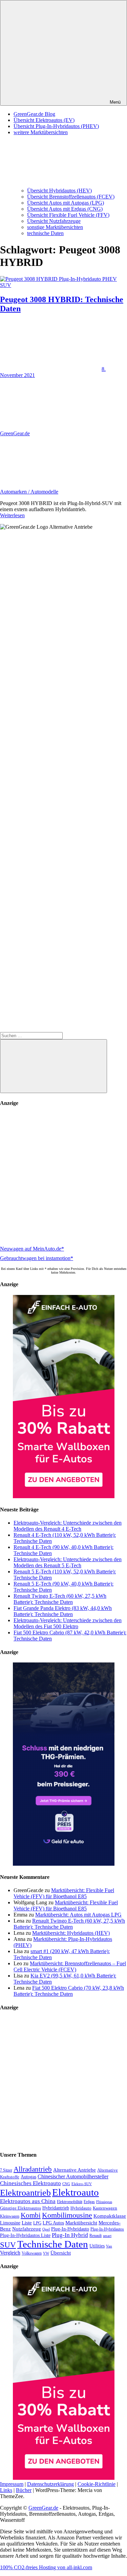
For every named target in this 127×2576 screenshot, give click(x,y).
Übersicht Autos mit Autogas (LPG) (66, 203)
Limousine (10, 2223)
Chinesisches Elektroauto (30, 2183)
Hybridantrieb (56, 2208)
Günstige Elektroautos (20, 2208)
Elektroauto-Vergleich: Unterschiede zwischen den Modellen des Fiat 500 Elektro (68, 1623)
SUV (8, 2245)
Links (6, 2490)
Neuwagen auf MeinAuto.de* (32, 1249)
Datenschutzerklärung (50, 2484)
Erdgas (89, 2202)
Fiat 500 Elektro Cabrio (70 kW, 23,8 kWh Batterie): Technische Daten (69, 1991)
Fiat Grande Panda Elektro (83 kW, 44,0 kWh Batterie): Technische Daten (63, 1611)
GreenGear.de (15, 433)
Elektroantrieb (25, 2193)
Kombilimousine (67, 2215)
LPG (37, 2223)
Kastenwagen (105, 2208)
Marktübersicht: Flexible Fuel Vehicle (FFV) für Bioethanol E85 (64, 1893)
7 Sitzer (6, 2170)
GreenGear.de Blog (34, 114)
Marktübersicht (81, 2223)
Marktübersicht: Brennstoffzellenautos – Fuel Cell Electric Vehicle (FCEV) (70, 1966)
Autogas (28, 2177)
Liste (27, 2223)
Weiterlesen (12, 515)
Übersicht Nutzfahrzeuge (54, 221)
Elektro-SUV (82, 2184)
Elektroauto (76, 2192)
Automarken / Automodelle (29, 492)
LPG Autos (53, 2223)
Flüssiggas (104, 2202)
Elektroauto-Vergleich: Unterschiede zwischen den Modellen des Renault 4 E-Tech (68, 1526)
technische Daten (45, 233)
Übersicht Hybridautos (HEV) (59, 191)
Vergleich (10, 2253)
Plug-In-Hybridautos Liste (25, 2235)
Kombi (31, 2215)
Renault (96, 2236)
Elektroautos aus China (28, 2201)
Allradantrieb (33, 2169)
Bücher (24, 2490)
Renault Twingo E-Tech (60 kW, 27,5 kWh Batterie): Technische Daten (60, 1599)
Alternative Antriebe (75, 2170)
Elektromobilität (70, 2202)
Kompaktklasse (110, 2216)
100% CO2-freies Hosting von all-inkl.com (46, 2567)
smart (107, 2236)
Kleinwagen (10, 2216)
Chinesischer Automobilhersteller (73, 2177)
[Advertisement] (63, 1177)
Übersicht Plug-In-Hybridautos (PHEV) (56, 126)
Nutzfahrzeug (27, 2229)
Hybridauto (81, 2208)
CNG (66, 2184)
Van (109, 2246)
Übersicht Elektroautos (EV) (44, 120)
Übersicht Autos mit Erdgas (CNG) (65, 209)
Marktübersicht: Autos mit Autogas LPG (78, 1915)
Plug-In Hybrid (70, 2235)
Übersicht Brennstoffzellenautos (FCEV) (71, 197)
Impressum (12, 2484)
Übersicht (61, 2253)
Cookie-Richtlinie (97, 2484)
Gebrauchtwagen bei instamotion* (37, 1258)
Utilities (97, 2246)
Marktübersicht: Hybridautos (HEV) (71, 1933)
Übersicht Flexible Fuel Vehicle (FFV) (68, 215)
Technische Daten (53, 2244)
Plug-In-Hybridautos (107, 2229)
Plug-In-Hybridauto (70, 2229)
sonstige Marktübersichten (55, 227)
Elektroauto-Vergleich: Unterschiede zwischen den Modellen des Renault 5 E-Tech (68, 1562)
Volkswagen (32, 2253)
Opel (46, 2229)
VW (46, 2253)
